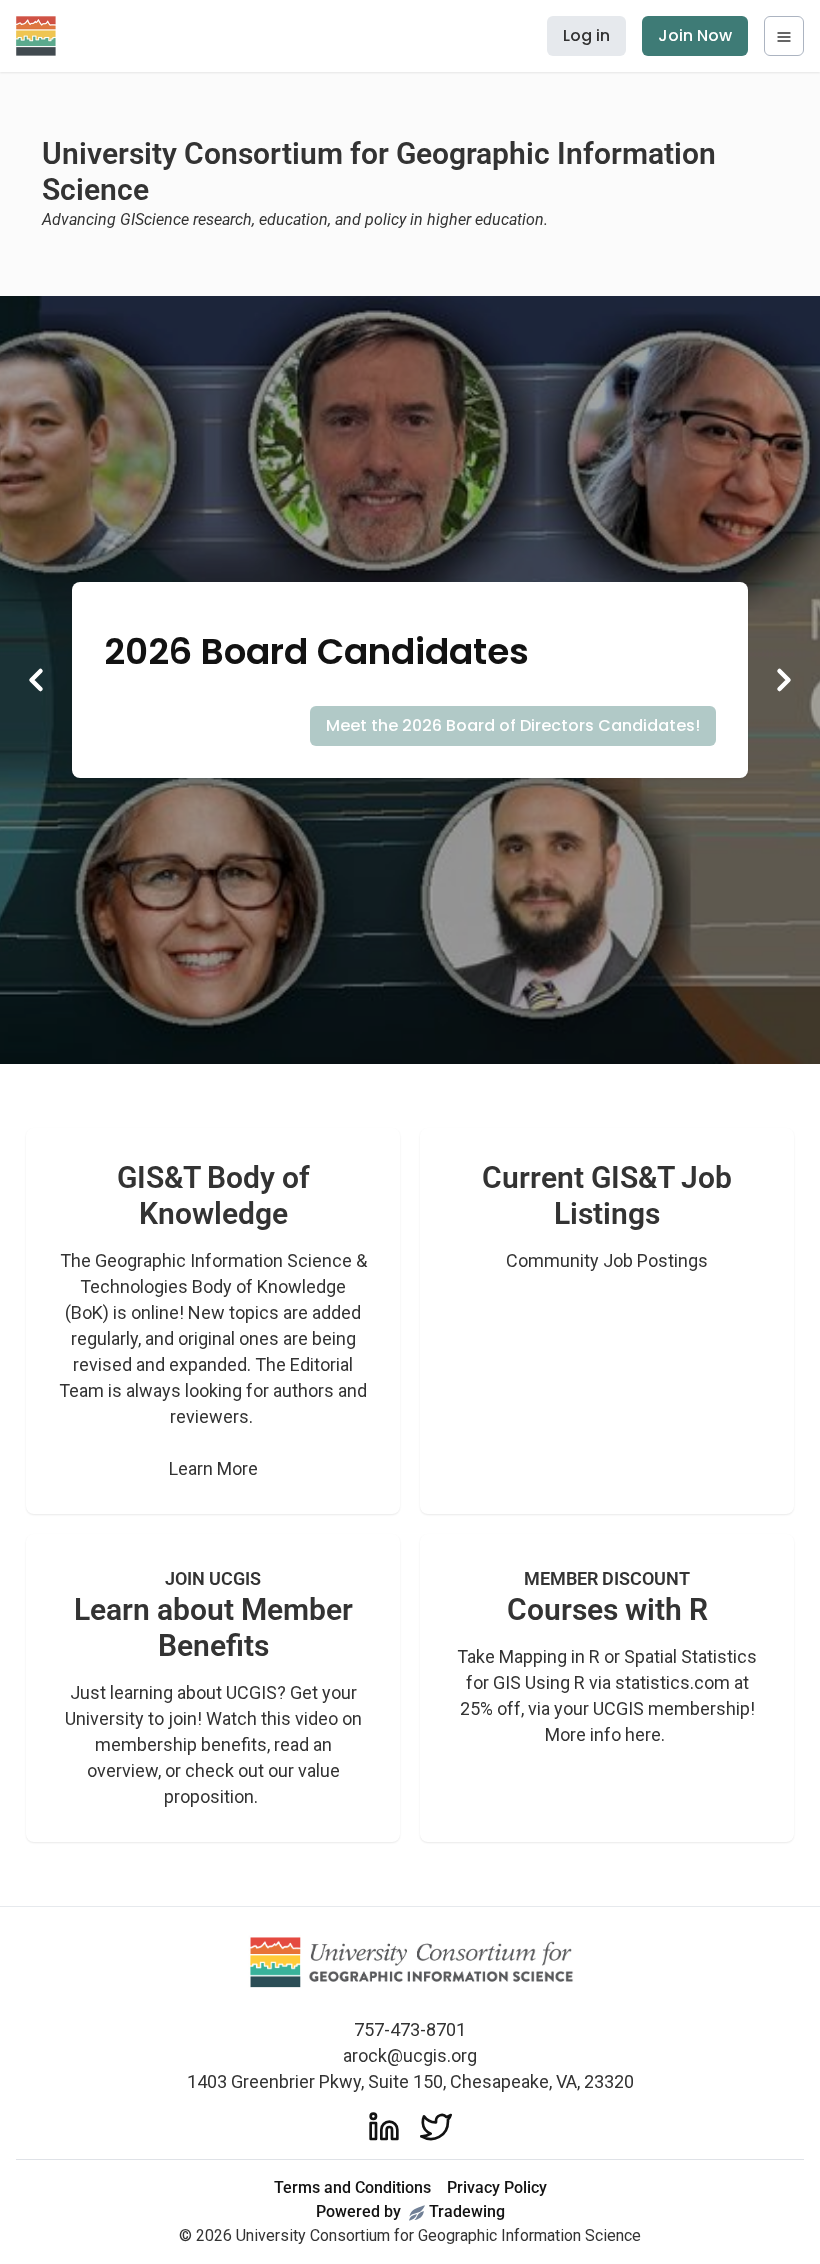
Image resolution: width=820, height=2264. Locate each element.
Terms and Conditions (352, 2187)
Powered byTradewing (410, 2211)
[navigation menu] (784, 36)
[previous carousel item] (36, 680)
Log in (586, 35)
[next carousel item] (784, 680)
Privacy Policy (497, 2187)
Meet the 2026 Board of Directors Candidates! (513, 725)
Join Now (695, 35)
